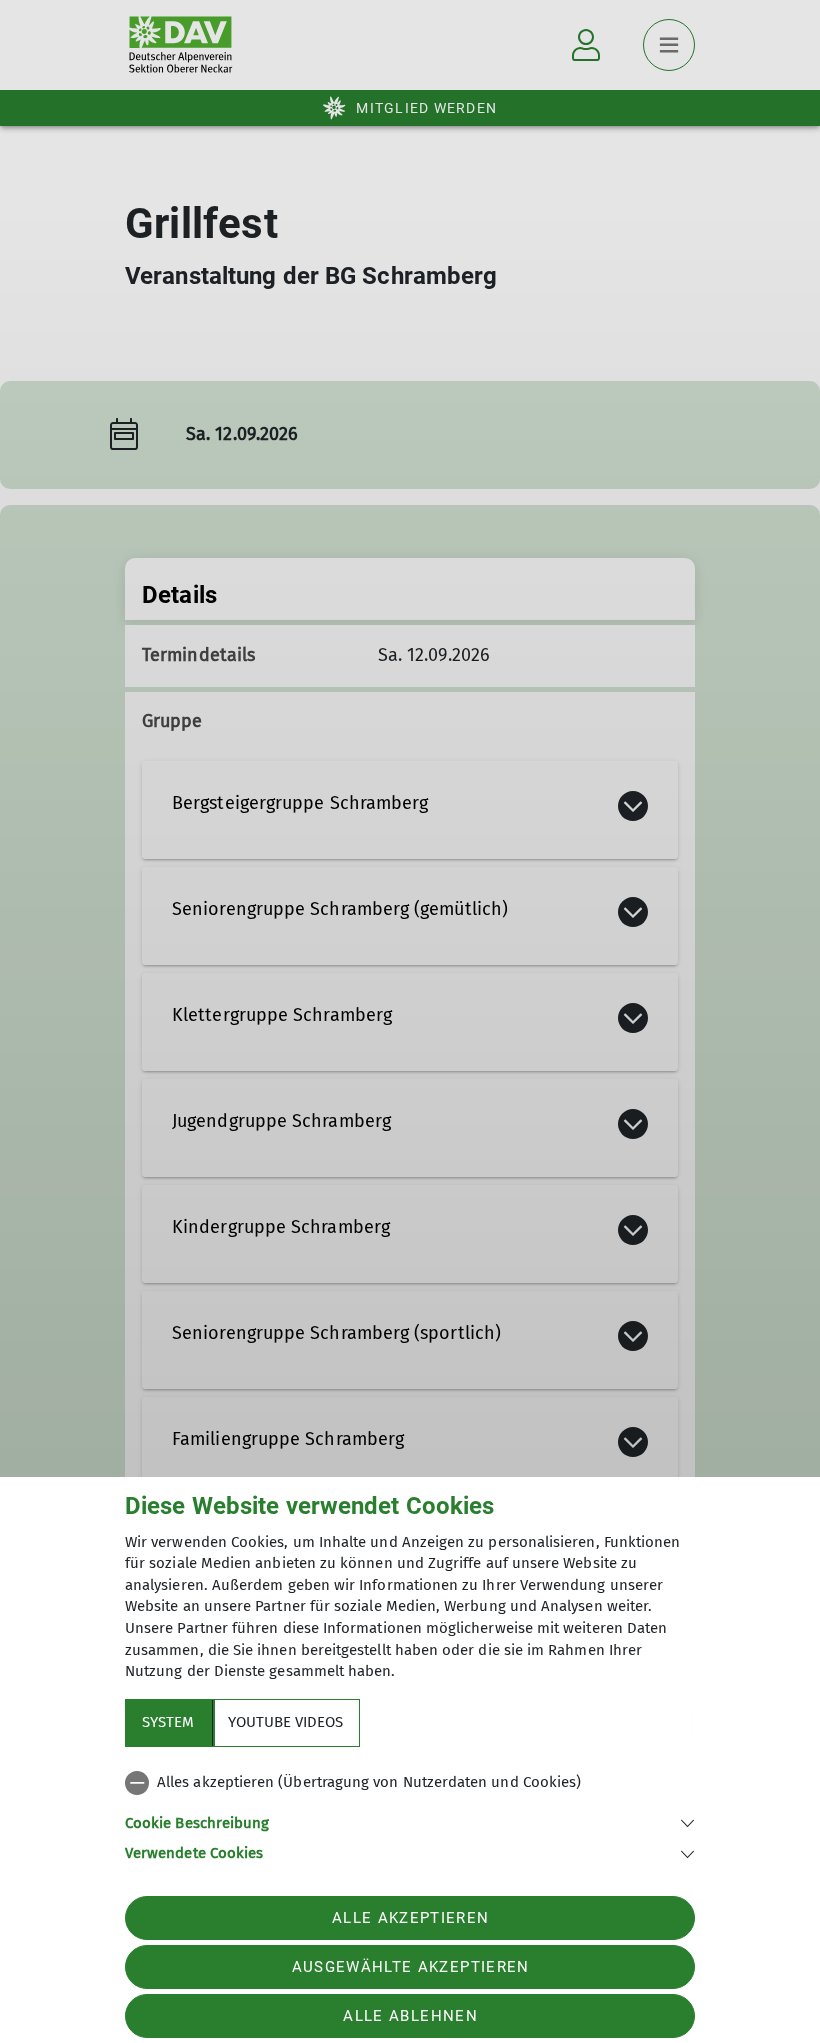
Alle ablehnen (410, 2016)
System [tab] (168, 1722)
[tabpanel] (410, 1814)
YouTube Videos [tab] (285, 1722)
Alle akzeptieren (410, 1918)
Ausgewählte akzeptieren (411, 1967)
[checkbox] (410, 1783)
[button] (410, 1821)
